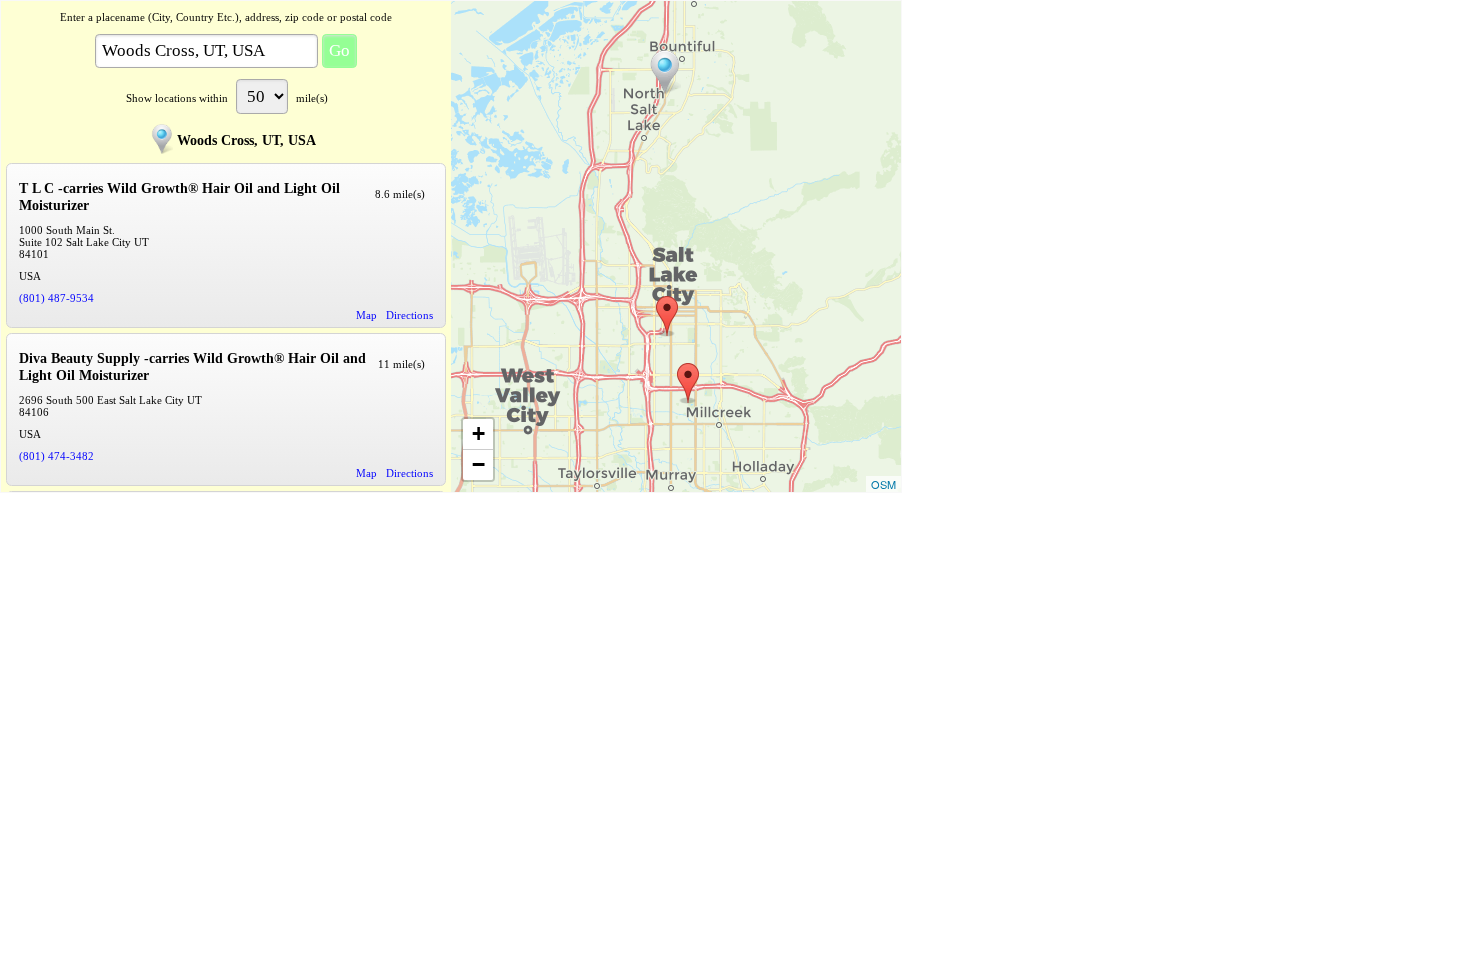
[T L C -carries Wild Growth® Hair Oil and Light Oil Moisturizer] (667, 316)
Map (366, 315)
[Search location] (665, 72)
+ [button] (478, 433)
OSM (883, 484)
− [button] (478, 464)
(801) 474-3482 (56, 456)
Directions (409, 315)
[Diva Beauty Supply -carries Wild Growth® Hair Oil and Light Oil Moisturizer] (688, 383)
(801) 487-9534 (56, 298)
